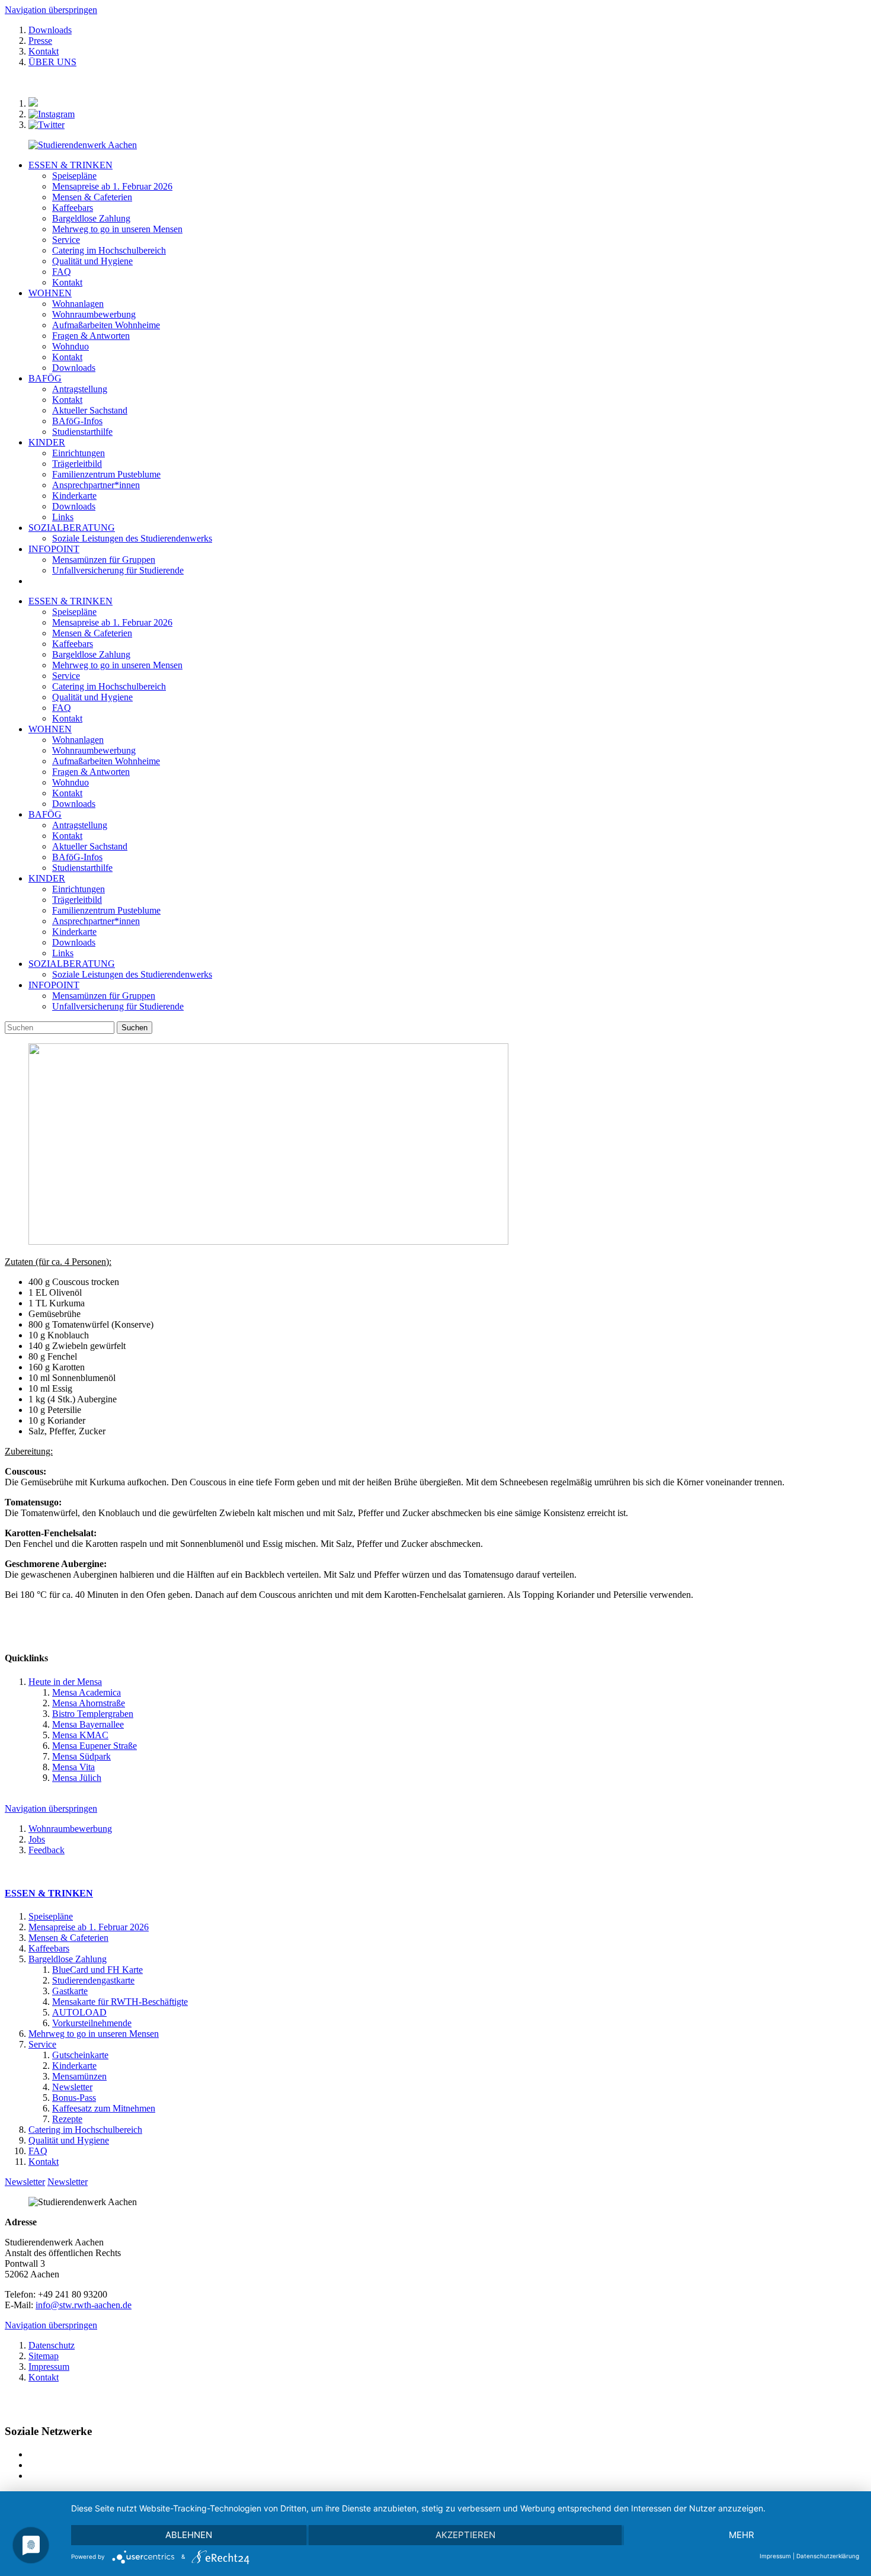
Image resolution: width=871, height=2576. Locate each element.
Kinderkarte (74, 932)
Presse (40, 41)
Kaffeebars (73, 644)
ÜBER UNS (52, 62)
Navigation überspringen (51, 10)
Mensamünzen (79, 2076)
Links (63, 953)
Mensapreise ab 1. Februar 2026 (112, 622)
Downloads (50, 30)
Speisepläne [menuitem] (74, 176)
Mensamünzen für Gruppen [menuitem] (104, 560)
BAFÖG (45, 378)
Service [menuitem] (66, 240)
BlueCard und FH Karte (97, 1970)
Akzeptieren (465, 2535)
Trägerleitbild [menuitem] (77, 464)
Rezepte (67, 2119)
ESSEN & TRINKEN (71, 165)
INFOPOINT (54, 549)
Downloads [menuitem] (74, 368)
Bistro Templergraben (93, 1714)
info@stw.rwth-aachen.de (84, 2305)
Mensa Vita (73, 1767)
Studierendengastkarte (93, 1980)
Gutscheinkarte (80, 2055)
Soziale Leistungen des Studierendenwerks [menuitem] (132, 538)
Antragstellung (80, 825)
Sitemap (44, 2356)
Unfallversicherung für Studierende (118, 1006)
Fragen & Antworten (91, 772)
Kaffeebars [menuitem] (73, 208)
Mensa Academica (87, 1692)
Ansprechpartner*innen (96, 921)
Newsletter (72, 2087)
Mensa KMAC (80, 1735)
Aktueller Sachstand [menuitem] (90, 410)
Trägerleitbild (77, 900)
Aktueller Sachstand (90, 846)
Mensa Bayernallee (88, 1724)
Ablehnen (189, 2535)
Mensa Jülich (77, 1778)
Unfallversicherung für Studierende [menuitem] (118, 570)
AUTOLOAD (79, 2012)
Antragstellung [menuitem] (80, 389)
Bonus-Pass (74, 2098)
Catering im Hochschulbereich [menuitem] (109, 250)
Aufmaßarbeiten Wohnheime (106, 761)
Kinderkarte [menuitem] (74, 496)
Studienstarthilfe (82, 868)
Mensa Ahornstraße (89, 1703)
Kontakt (44, 51)
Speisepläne (74, 612)
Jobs (37, 1839)
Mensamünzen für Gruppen (104, 996)
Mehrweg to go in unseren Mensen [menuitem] (117, 229)
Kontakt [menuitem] (67, 282)
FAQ (62, 708)
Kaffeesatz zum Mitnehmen (104, 2108)
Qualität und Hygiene (92, 697)
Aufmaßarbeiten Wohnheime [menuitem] (106, 325)
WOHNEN (50, 293)
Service (66, 676)
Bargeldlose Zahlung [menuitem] (91, 218)
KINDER (47, 442)
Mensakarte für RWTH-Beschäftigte (120, 2002)
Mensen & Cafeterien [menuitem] (92, 197)
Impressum (49, 2367)
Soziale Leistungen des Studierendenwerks (132, 974)
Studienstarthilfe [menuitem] (82, 432)
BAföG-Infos (77, 857)
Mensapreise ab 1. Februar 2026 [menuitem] (112, 186)
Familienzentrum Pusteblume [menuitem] (106, 474)
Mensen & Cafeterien (92, 633)
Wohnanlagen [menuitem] (78, 304)
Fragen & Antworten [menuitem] (91, 336)
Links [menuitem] (63, 517)
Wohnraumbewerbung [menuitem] (94, 314)
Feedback (47, 1850)
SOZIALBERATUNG (72, 528)
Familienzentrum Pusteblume (106, 910)
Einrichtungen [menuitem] (79, 453)
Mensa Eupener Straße (95, 1746)
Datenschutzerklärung (828, 2556)
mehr (742, 2535)
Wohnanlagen (78, 740)
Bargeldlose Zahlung (91, 654)
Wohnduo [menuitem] (71, 346)
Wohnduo (71, 782)
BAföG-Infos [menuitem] (77, 421)
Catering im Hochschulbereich (109, 686)
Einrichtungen (79, 889)
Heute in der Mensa (65, 1682)
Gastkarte (70, 1991)
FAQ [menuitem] (62, 272)
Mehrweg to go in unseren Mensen (117, 665)
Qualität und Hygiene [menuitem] (92, 261)
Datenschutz (52, 2345)
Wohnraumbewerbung (94, 750)
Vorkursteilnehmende (92, 2023)
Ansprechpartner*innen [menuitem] (96, 485)
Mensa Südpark (81, 1756)
